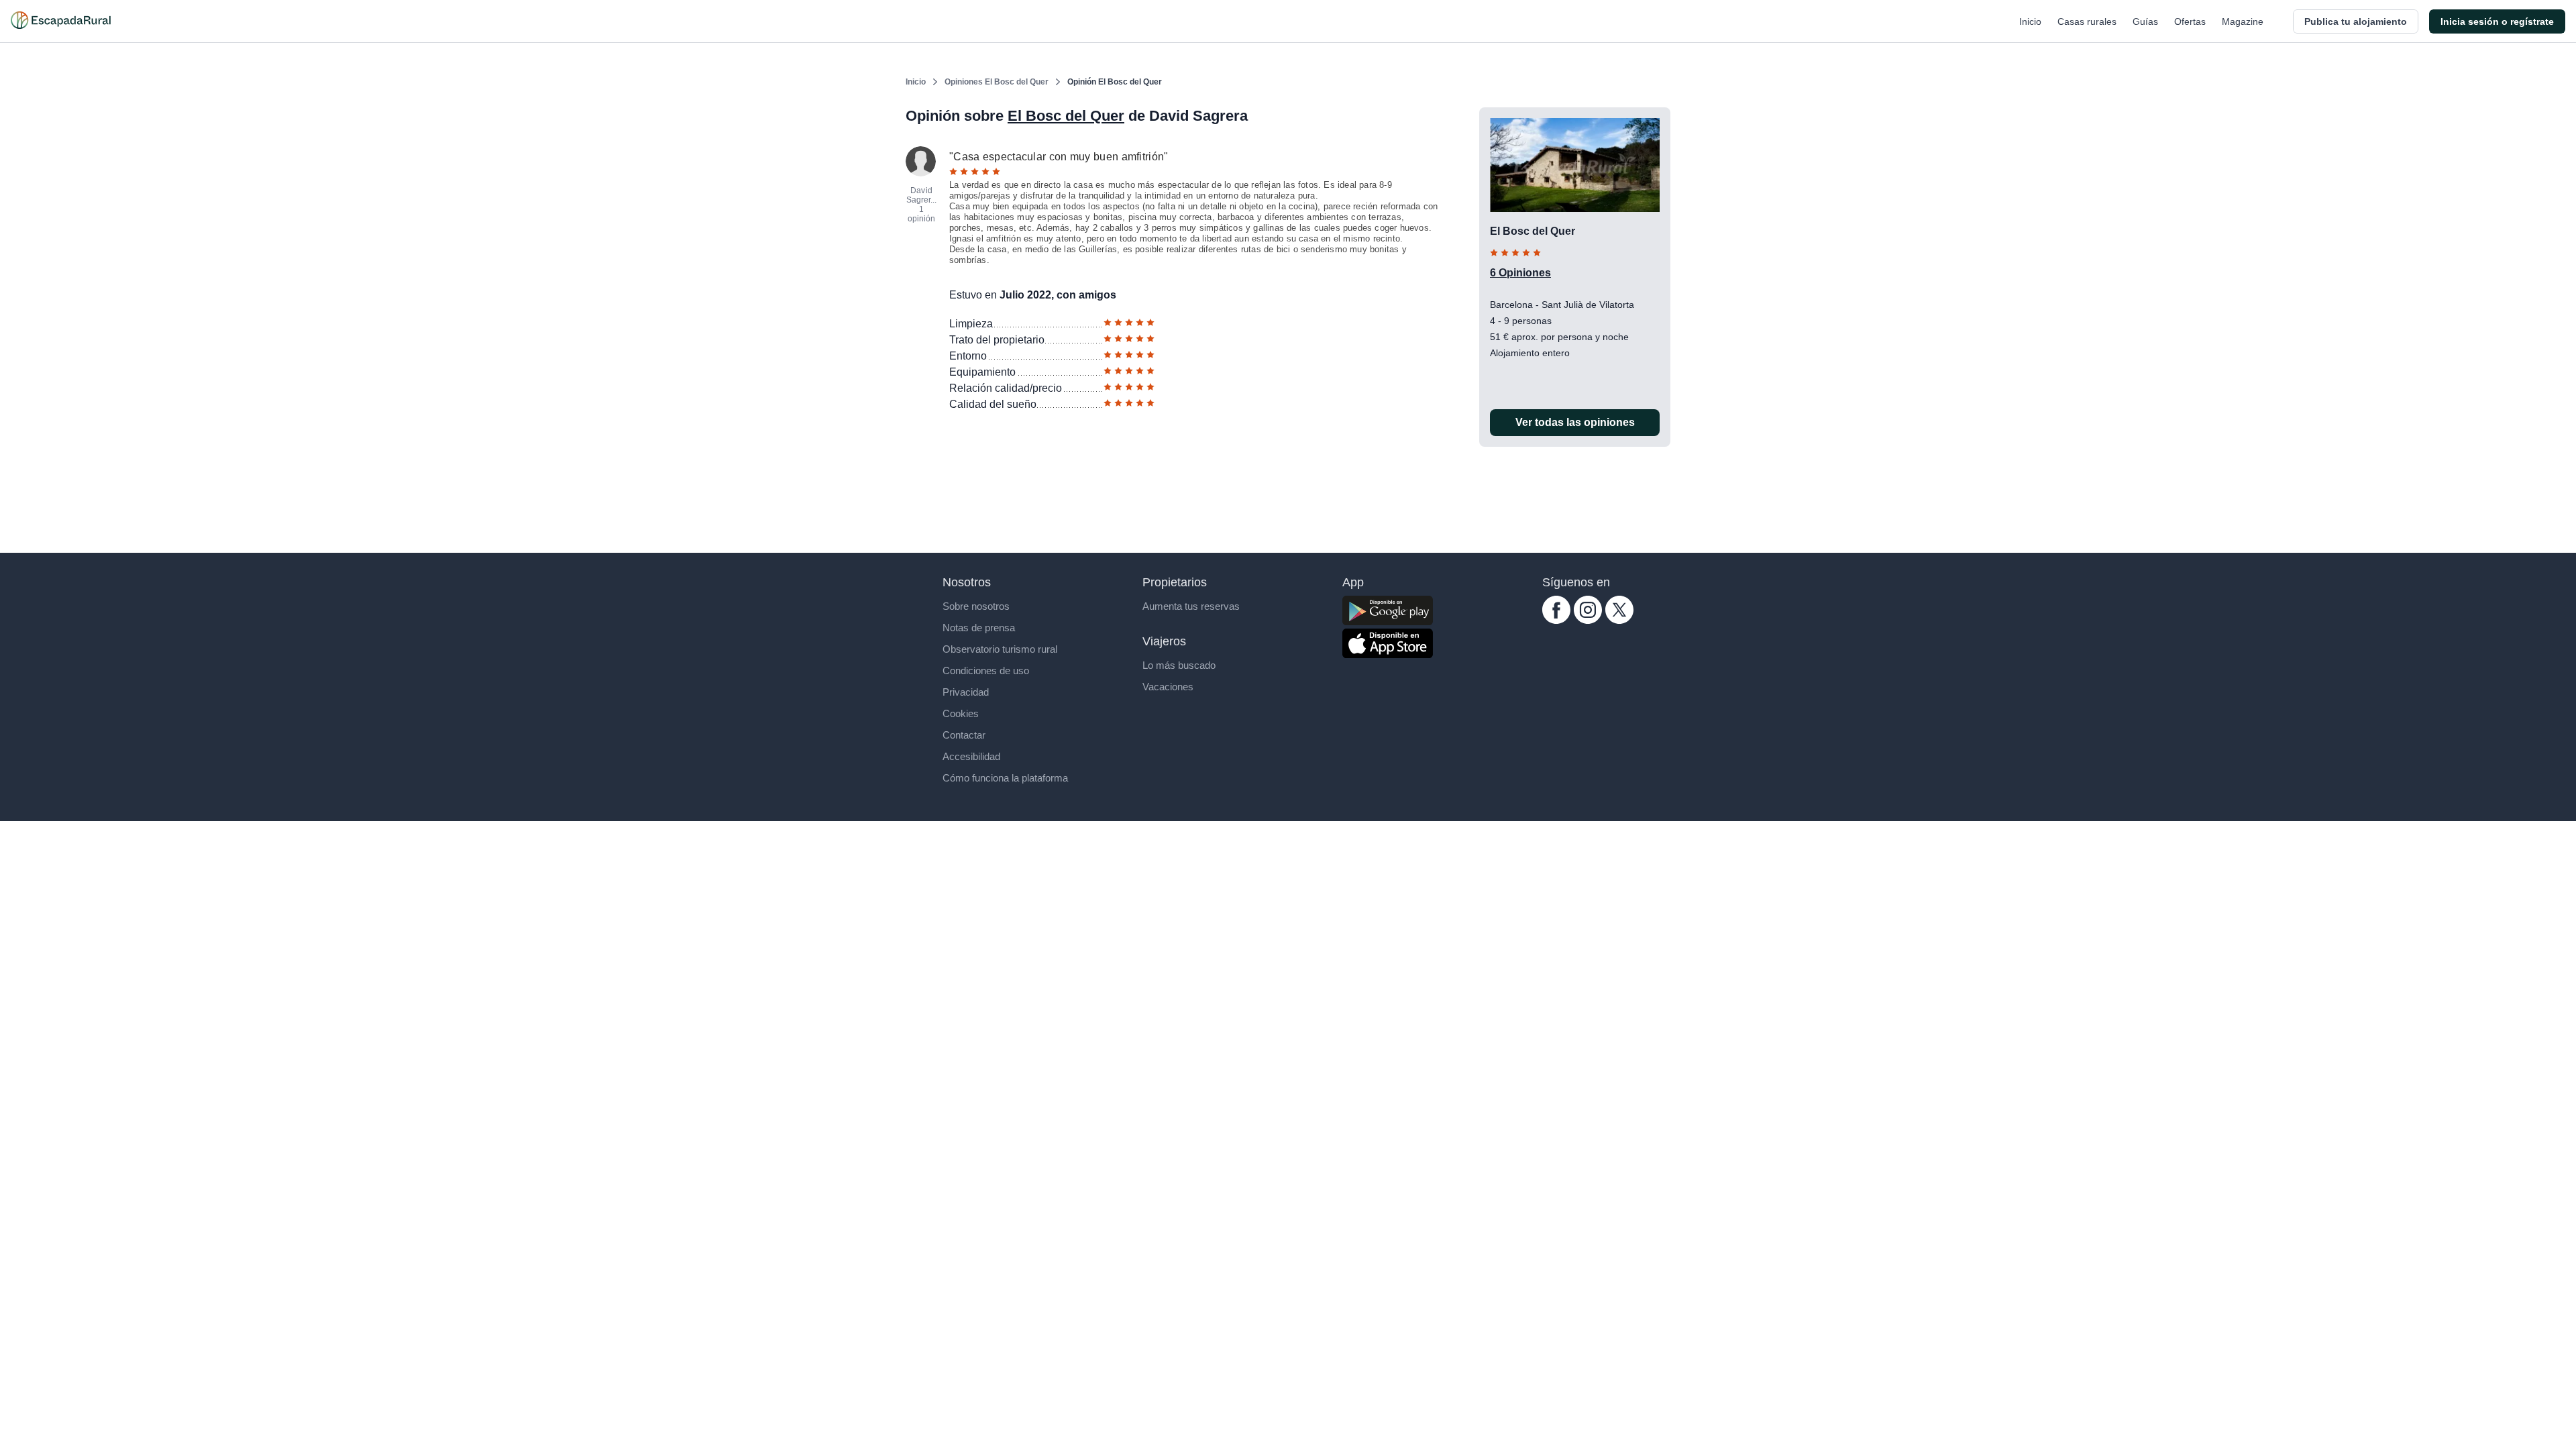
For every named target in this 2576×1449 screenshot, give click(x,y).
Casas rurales (2087, 21)
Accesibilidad (971, 756)
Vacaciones (1168, 687)
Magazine (2243, 21)
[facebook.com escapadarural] (1556, 620)
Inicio (2030, 21)
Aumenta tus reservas (1191, 606)
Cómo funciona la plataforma (1005, 778)
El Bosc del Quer (1066, 116)
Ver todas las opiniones (1575, 422)
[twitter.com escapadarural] (1619, 620)
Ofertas (2190, 21)
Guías (2145, 21)
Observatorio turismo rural (1000, 649)
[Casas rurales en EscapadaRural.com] (61, 21)
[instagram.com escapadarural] (1588, 620)
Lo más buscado (1179, 665)
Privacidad (966, 692)
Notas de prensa (979, 628)
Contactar (964, 735)
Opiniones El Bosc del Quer (997, 82)
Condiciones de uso (986, 670)
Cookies (961, 713)
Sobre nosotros (976, 606)
